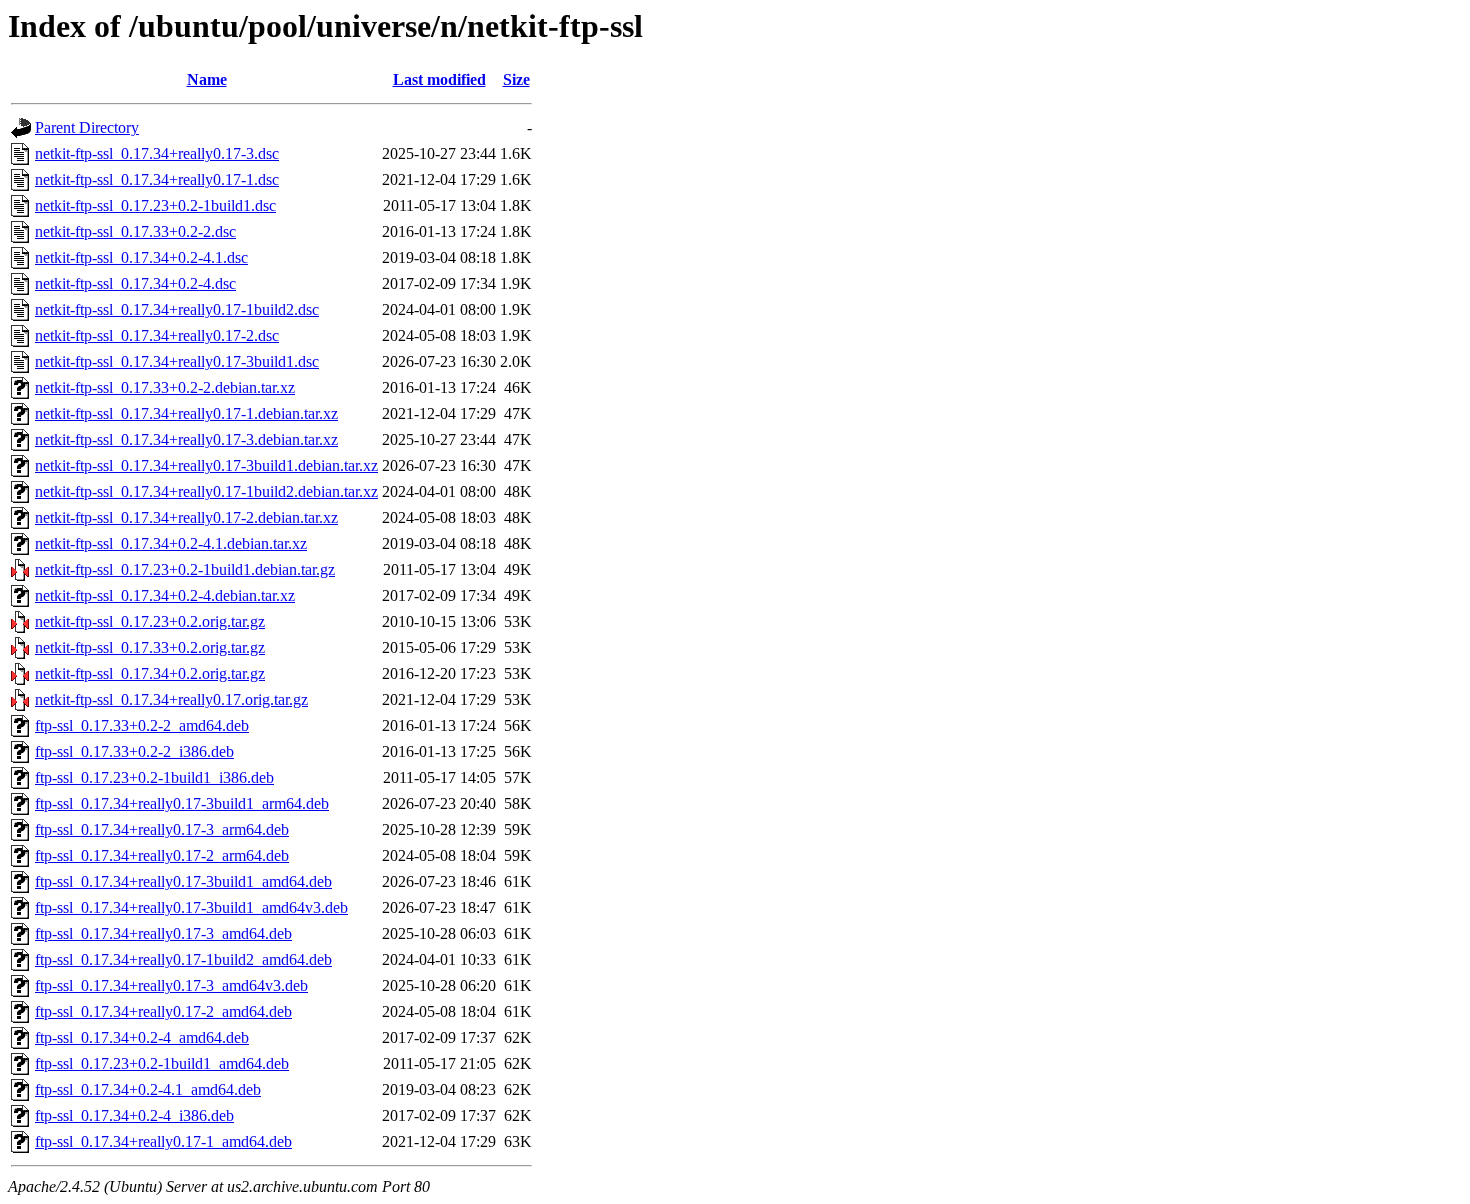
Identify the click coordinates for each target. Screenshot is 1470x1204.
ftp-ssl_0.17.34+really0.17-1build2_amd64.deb (183, 959)
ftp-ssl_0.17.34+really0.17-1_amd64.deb (163, 1141)
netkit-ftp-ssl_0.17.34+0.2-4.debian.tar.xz (165, 595)
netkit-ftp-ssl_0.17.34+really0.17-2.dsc (157, 335)
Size (516, 79)
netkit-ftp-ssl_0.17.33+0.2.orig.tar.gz (150, 647)
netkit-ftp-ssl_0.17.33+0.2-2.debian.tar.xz (165, 387)
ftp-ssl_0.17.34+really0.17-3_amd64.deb (163, 933)
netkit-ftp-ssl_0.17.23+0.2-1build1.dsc (155, 205)
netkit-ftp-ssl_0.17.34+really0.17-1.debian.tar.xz (186, 413)
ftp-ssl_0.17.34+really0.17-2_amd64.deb (163, 1011)
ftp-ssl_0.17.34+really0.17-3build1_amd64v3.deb (191, 907)
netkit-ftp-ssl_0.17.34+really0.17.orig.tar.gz (171, 699)
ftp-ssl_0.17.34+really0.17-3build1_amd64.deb (183, 881)
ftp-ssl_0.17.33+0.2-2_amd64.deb (142, 725)
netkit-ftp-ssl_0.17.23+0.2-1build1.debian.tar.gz (185, 569)
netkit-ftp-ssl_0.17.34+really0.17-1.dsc (157, 179)
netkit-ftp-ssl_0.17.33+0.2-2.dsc (135, 231)
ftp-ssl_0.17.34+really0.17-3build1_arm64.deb (182, 803)
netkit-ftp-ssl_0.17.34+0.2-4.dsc (135, 283)
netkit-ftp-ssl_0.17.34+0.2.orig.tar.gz (150, 673)
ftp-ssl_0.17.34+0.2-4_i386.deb (134, 1115)
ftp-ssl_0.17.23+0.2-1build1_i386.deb (154, 777)
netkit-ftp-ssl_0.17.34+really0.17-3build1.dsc (177, 361)
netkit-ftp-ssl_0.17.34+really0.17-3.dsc (157, 153)
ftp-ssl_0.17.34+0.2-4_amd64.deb (142, 1037)
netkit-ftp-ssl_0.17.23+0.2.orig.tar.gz (150, 621)
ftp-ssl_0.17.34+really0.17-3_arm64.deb (162, 829)
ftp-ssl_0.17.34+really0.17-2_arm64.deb (162, 855)
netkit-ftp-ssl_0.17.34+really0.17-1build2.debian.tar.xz (206, 491)
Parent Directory (87, 127)
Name (207, 79)
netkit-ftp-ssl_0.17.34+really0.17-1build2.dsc (177, 309)
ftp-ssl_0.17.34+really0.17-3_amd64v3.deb (171, 985)
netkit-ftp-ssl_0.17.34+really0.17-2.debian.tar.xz (186, 517)
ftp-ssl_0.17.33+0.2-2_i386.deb (134, 751)
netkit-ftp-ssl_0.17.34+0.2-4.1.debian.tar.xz (171, 543)
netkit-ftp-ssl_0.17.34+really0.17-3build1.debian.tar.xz (206, 465)
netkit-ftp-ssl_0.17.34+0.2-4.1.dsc (141, 257)
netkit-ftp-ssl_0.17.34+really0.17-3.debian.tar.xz (186, 439)
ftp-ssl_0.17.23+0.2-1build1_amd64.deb (162, 1063)
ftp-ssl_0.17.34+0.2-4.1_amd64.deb (148, 1089)
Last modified (439, 79)
